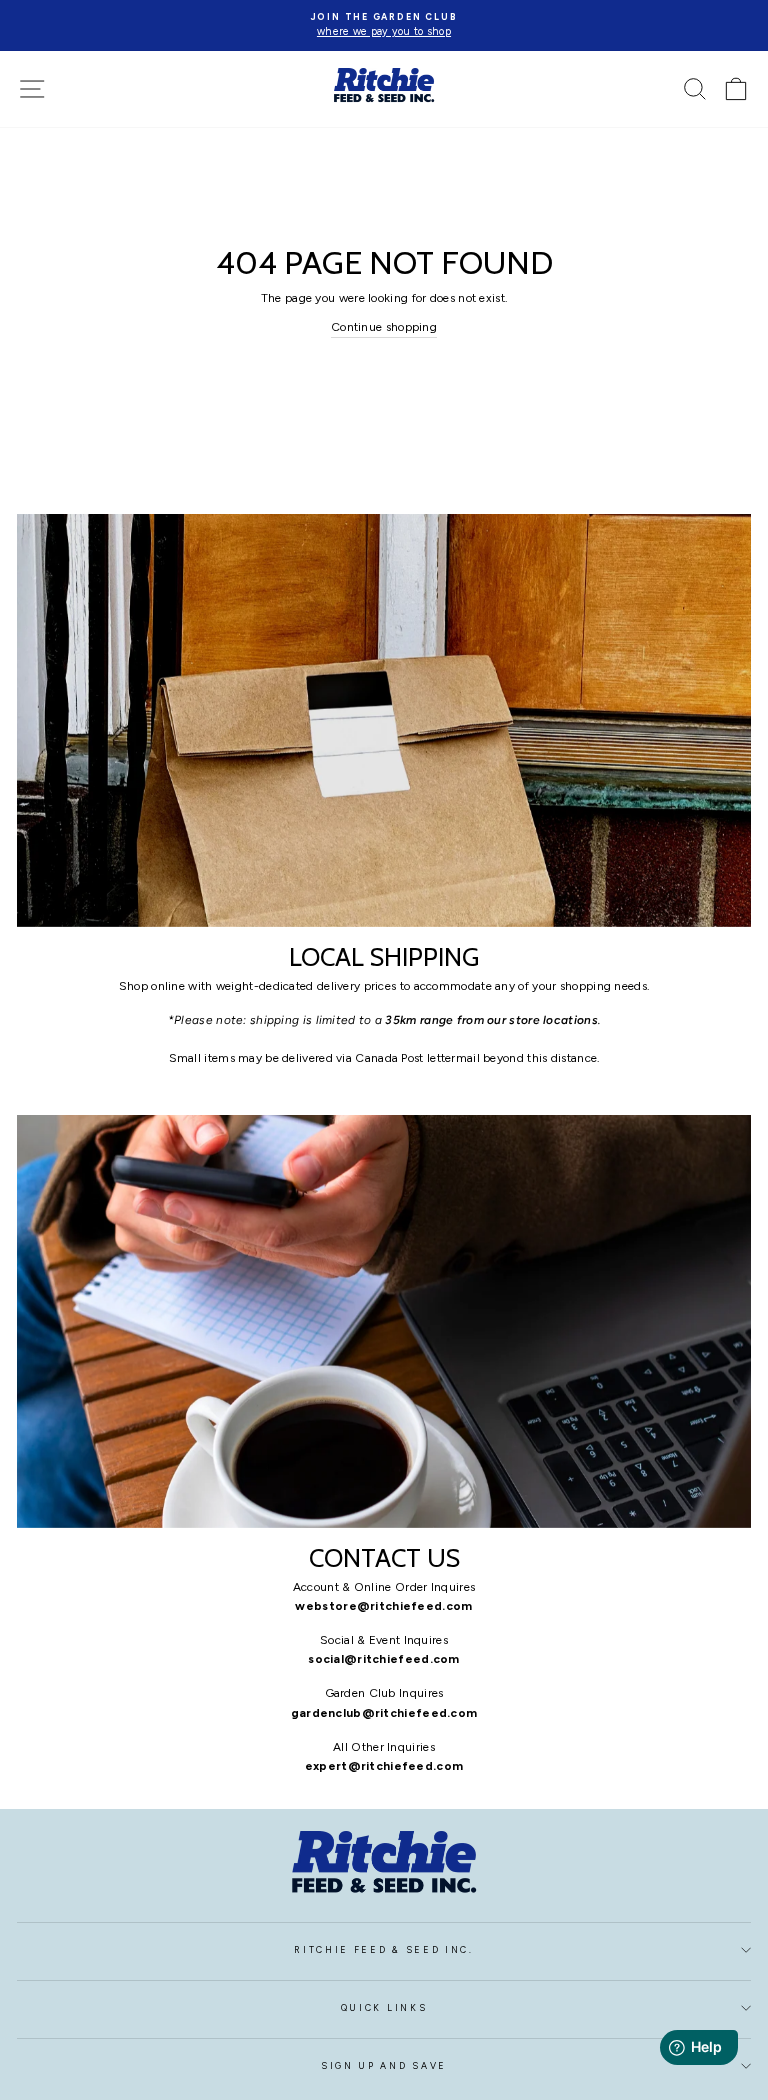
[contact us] (384, 1321)
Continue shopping (384, 327)
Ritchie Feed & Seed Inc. (383, 1950)
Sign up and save (384, 2066)
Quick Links (384, 2008)
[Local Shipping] (384, 720)
